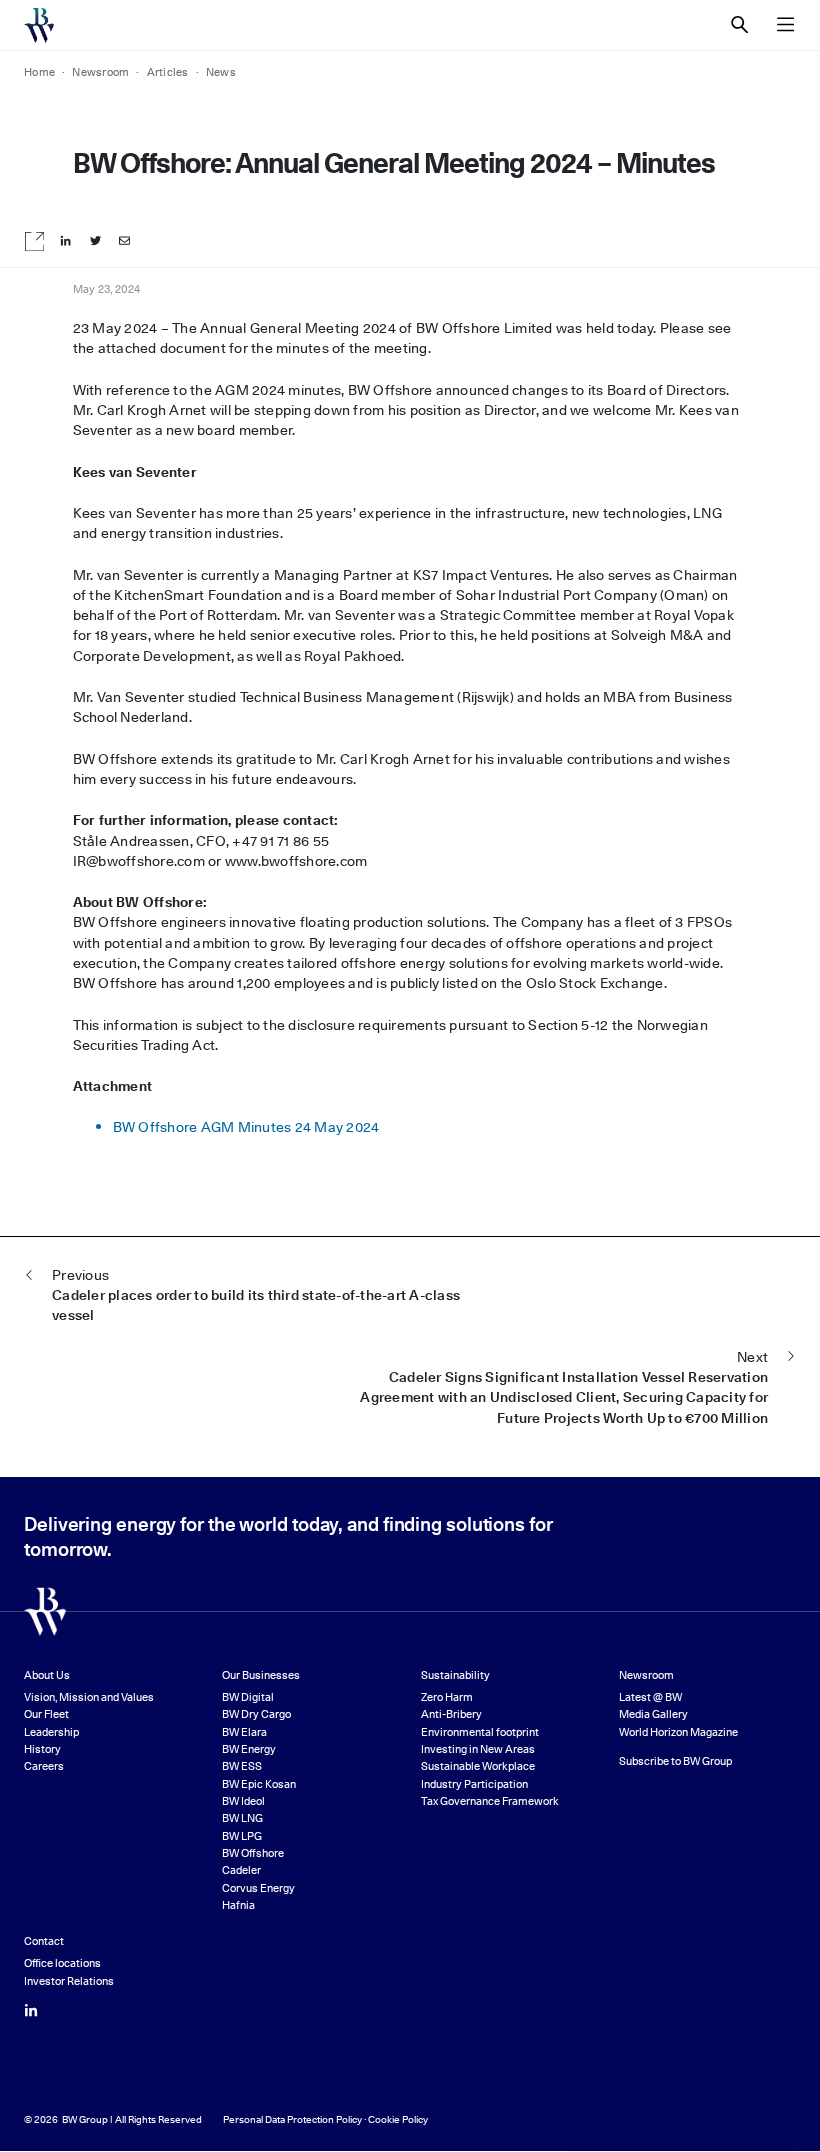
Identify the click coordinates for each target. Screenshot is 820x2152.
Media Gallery (653, 1714)
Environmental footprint (480, 1732)
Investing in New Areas (478, 1749)
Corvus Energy (258, 1888)
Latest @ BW (650, 1697)
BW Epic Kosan (259, 1784)
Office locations (62, 1963)
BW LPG (242, 1836)
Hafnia (238, 1905)
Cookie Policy (398, 2119)
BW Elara (244, 1732)
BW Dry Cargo (256, 1714)
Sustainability (455, 1675)
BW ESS (242, 1766)
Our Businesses (261, 1675)
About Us (47, 1675)
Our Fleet (46, 1714)
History (42, 1749)
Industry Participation (474, 1784)
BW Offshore (253, 1853)
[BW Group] (39, 25)
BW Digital (248, 1697)
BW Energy (249, 1749)
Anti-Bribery (451, 1714)
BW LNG (242, 1818)
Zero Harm (447, 1697)
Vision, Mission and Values (89, 1697)
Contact (44, 1941)
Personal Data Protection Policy (292, 2119)
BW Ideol (243, 1801)
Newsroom (646, 1675)
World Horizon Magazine (678, 1732)
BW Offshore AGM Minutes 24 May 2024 (246, 1127)
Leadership (51, 1732)
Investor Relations (69, 1981)
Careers (44, 1766)
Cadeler (241, 1870)
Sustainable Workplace (478, 1766)
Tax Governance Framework (490, 1801)
